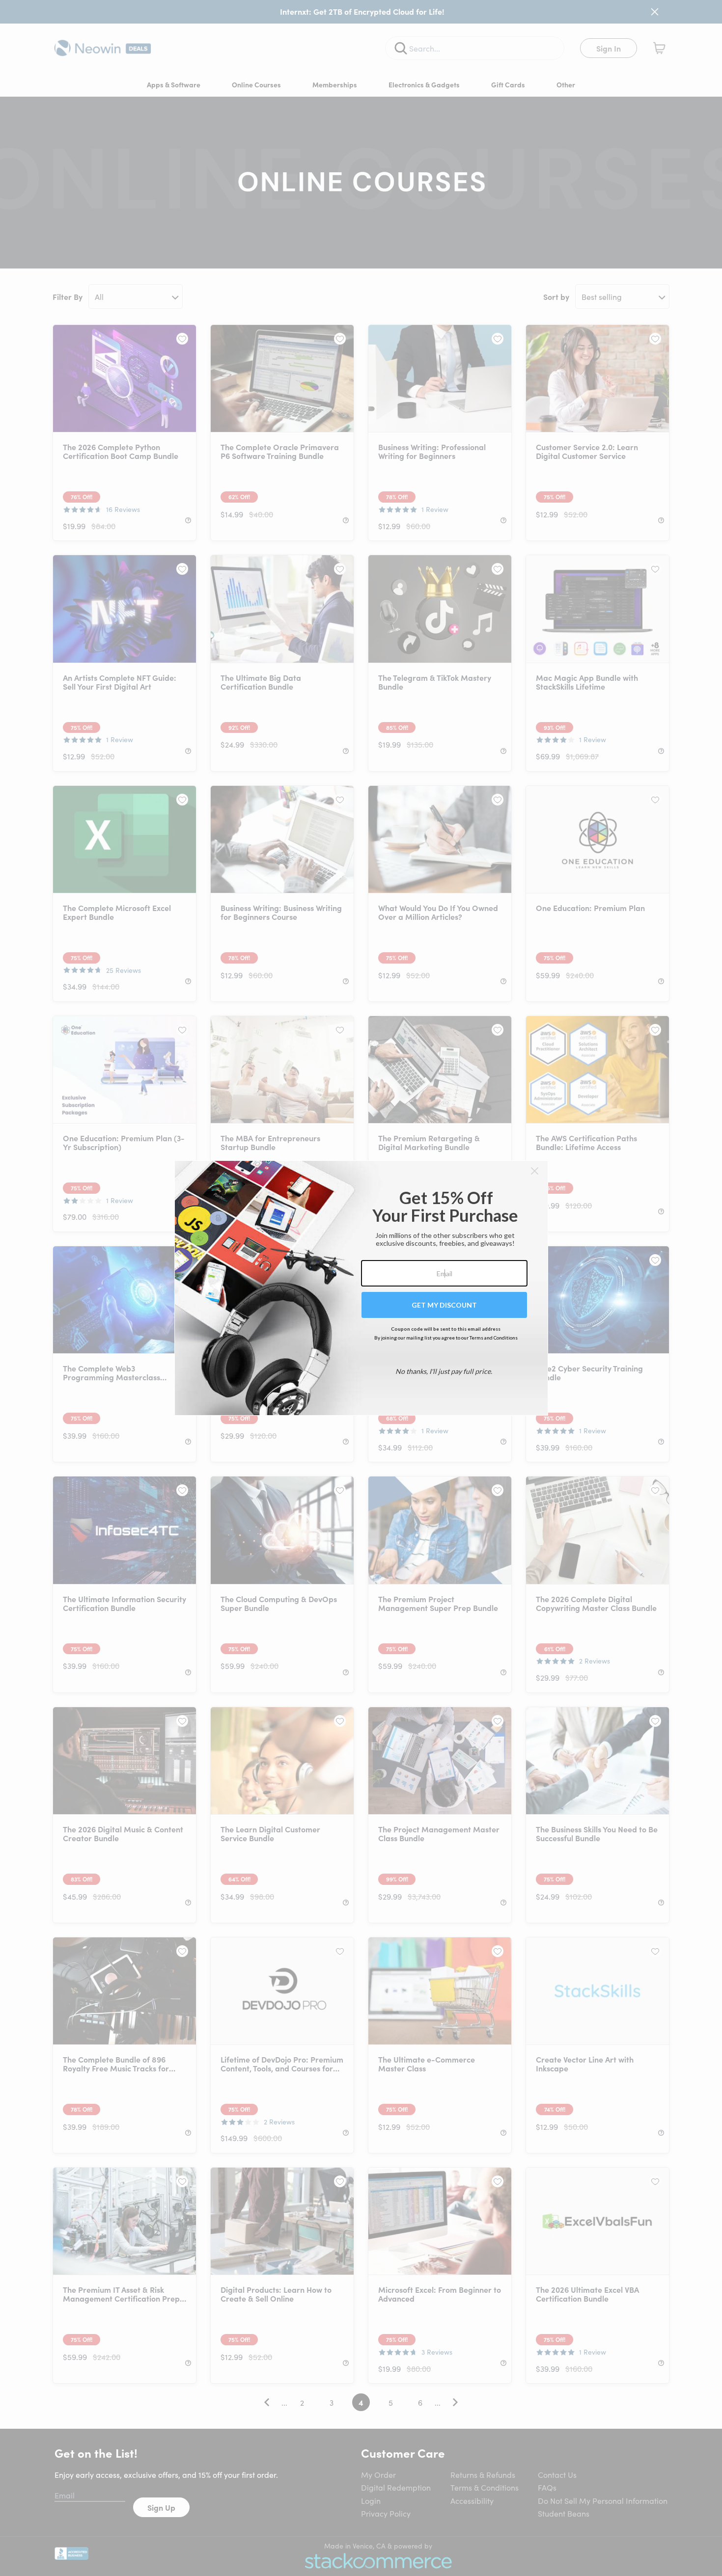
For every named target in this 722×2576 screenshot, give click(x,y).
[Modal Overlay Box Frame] (361, 1288)
